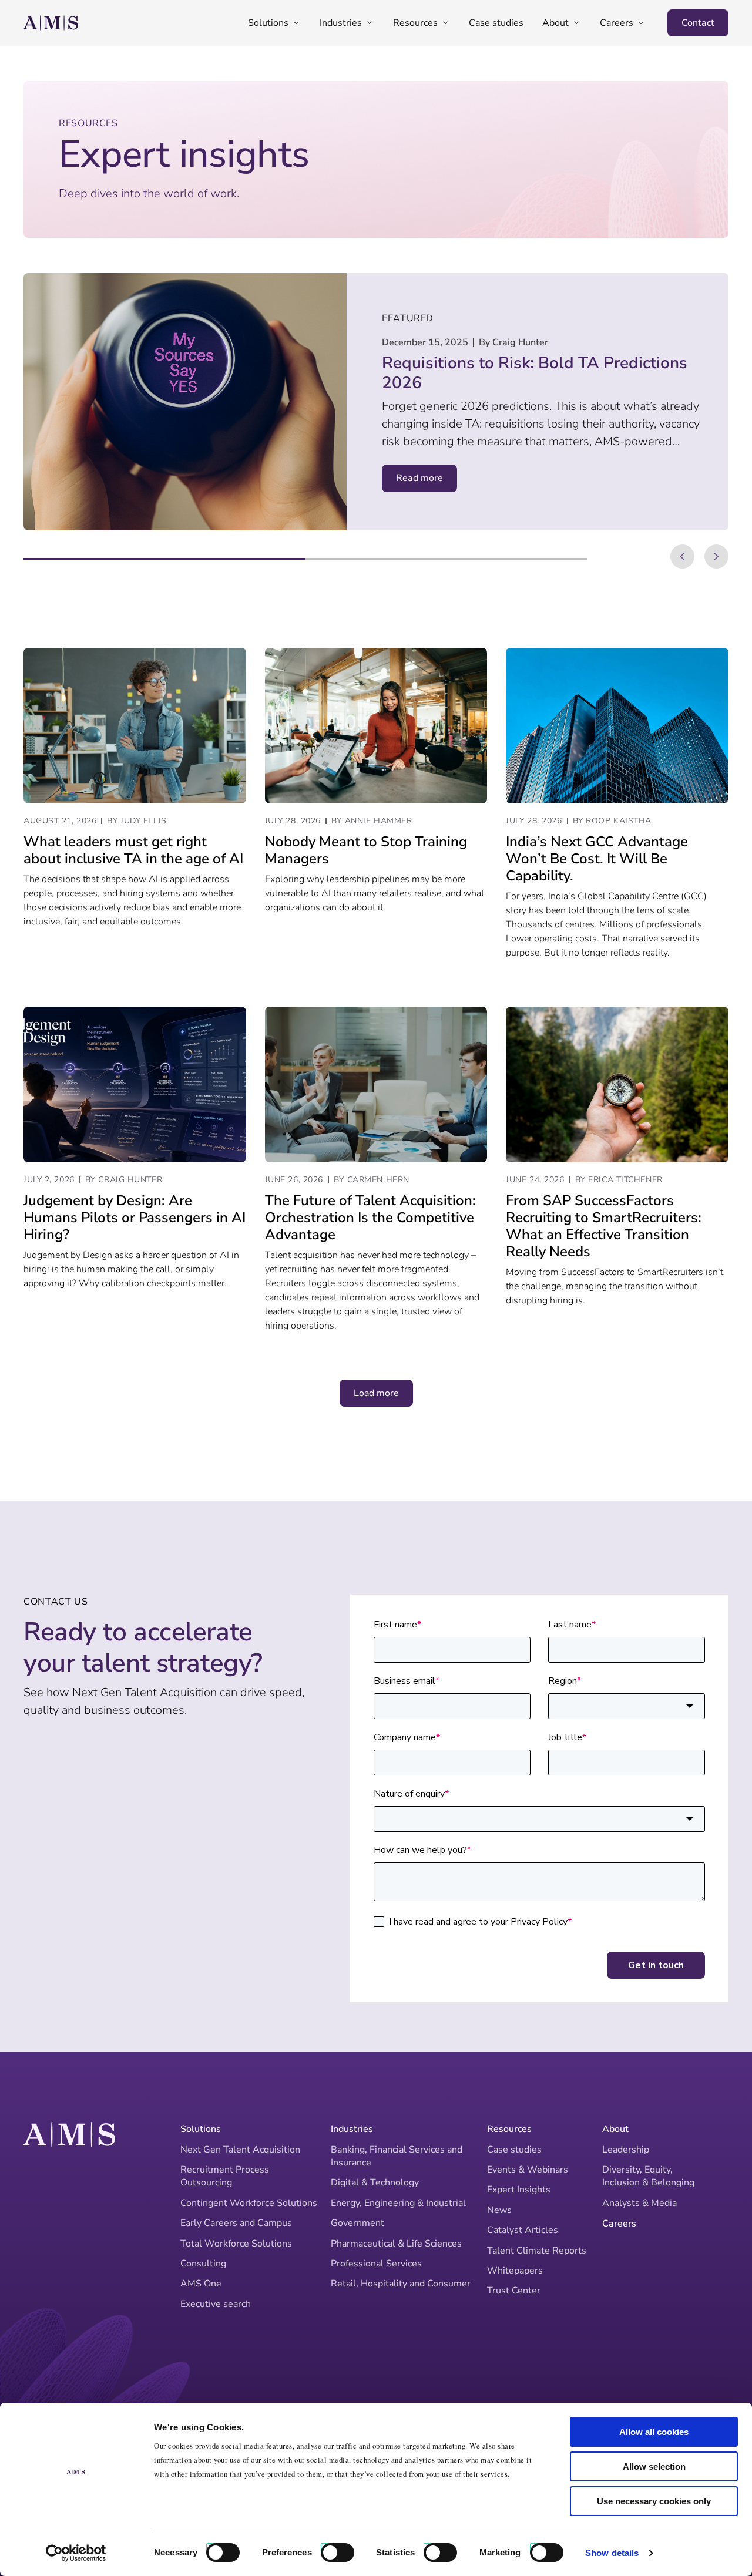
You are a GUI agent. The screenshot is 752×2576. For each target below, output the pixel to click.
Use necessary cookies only (654, 2501)
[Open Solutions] (296, 23)
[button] (682, 556)
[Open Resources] (445, 23)
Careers (619, 2224)
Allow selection (654, 2466)
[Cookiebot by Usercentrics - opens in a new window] (76, 2553)
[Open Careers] (641, 23)
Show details (612, 2553)
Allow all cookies (654, 2432)
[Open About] (576, 23)
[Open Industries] (370, 23)
